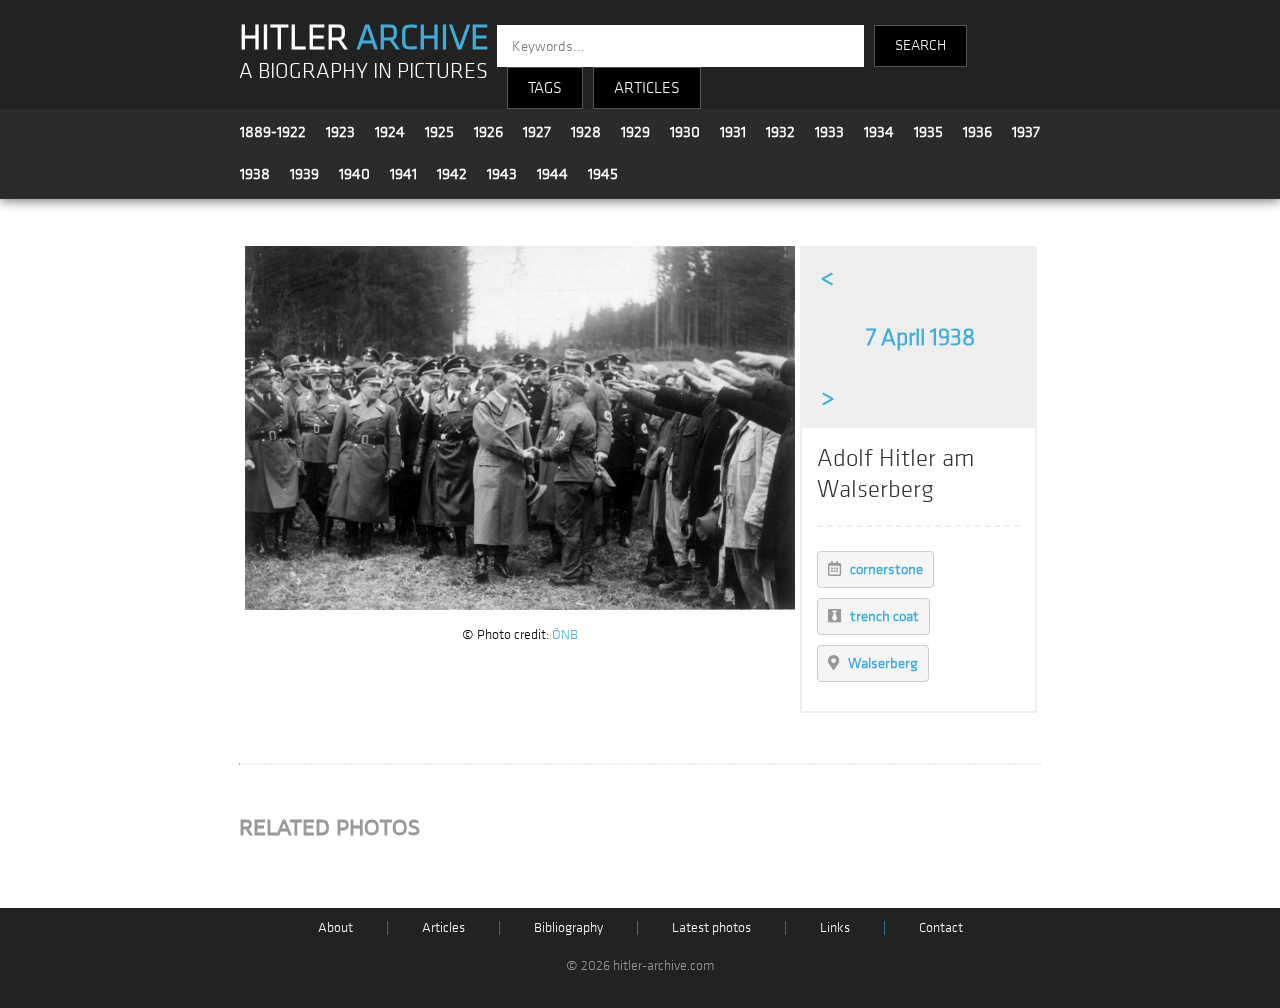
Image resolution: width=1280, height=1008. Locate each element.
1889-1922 (273, 132)
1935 (928, 132)
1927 (537, 132)
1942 (452, 174)
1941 (403, 174)
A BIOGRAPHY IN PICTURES (363, 71)
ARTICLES (647, 88)
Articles (443, 927)
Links (835, 927)
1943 (502, 174)
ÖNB (565, 634)
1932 (780, 132)
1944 (552, 174)
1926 (488, 132)
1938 (255, 174)
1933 (829, 132)
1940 (354, 174)
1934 (879, 132)
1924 (390, 132)
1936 (977, 132)
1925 (439, 132)
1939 (304, 174)
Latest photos (711, 927)
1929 (635, 132)
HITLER (364, 38)
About (335, 927)
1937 (1026, 132)
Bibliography (568, 927)
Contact (941, 927)
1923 (340, 132)
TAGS (545, 88)
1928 (586, 132)
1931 (733, 132)
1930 (685, 132)
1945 (603, 174)
